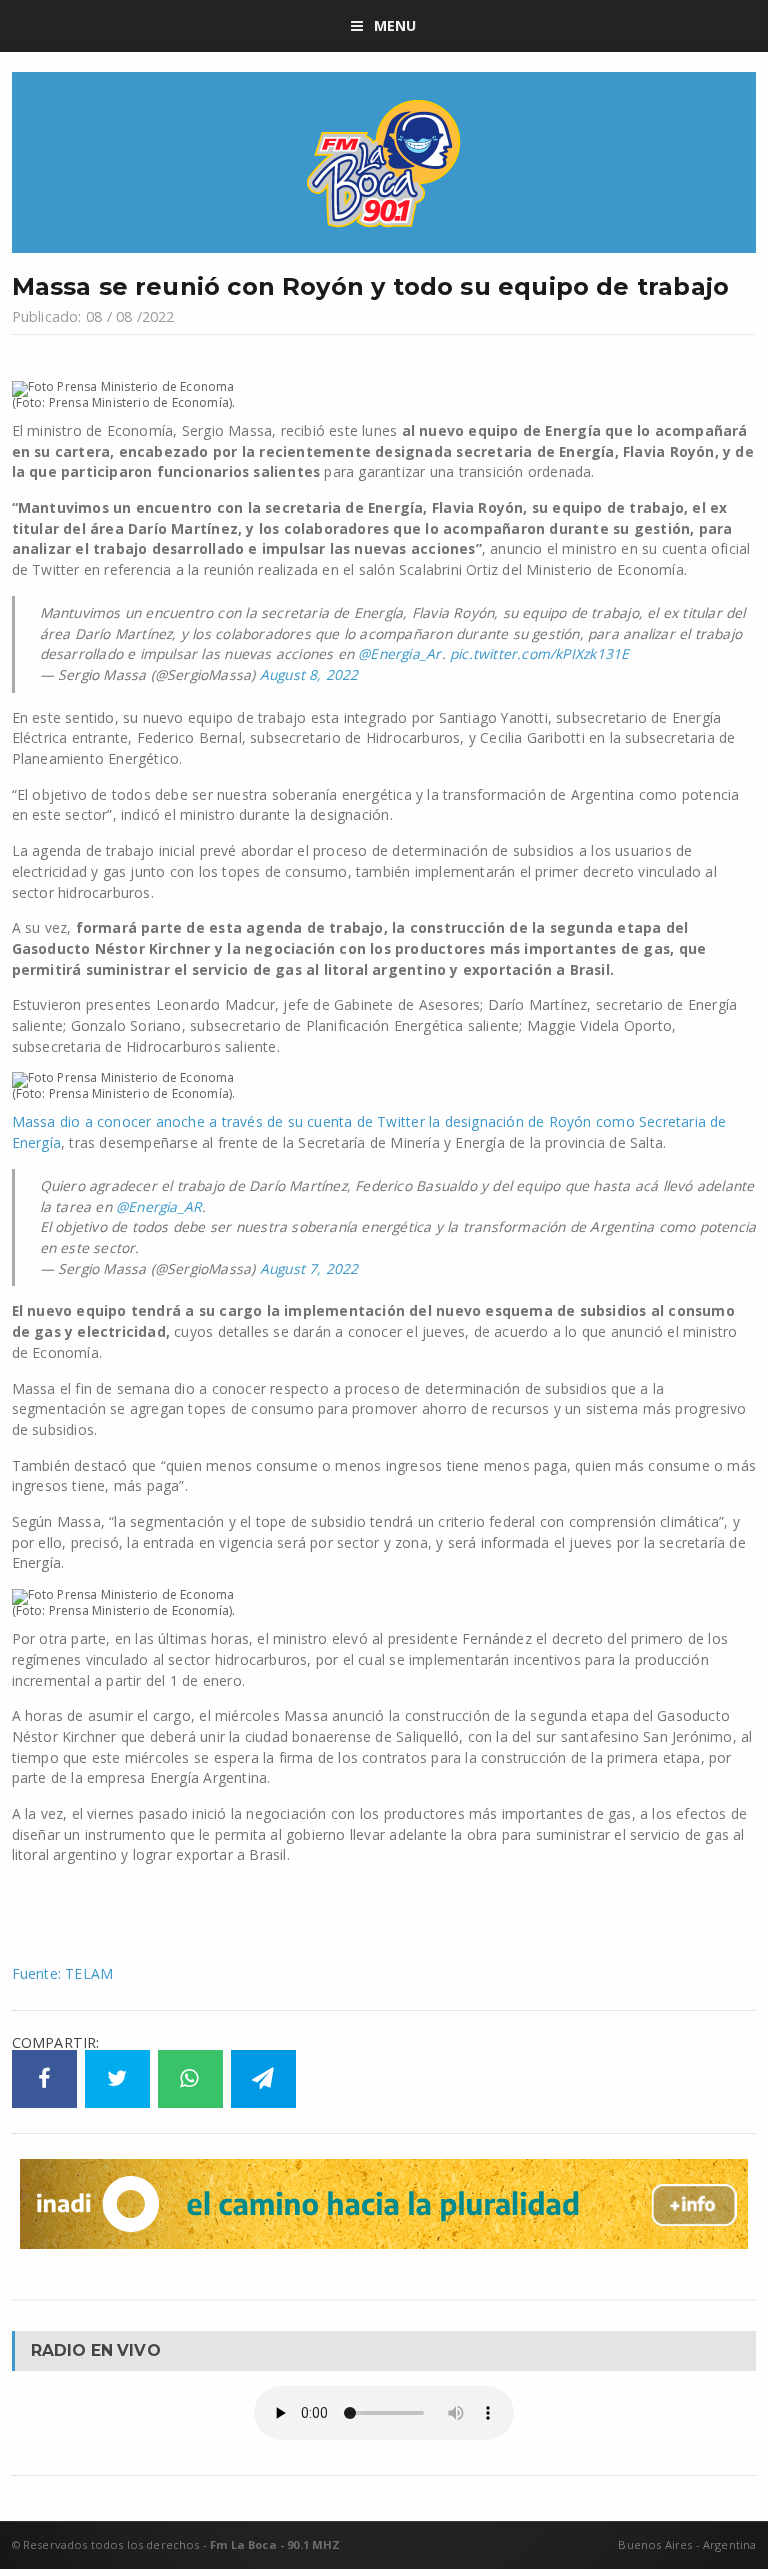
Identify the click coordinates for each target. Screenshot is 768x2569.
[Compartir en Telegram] (263, 2079)
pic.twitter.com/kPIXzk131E (539, 653)
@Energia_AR (159, 1206)
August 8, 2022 (309, 674)
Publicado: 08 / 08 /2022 (93, 316)
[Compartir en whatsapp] (190, 2079)
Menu (395, 25)
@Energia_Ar (399, 653)
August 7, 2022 (309, 1268)
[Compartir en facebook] (44, 2079)
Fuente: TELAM (63, 1973)
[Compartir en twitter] (117, 2079)
